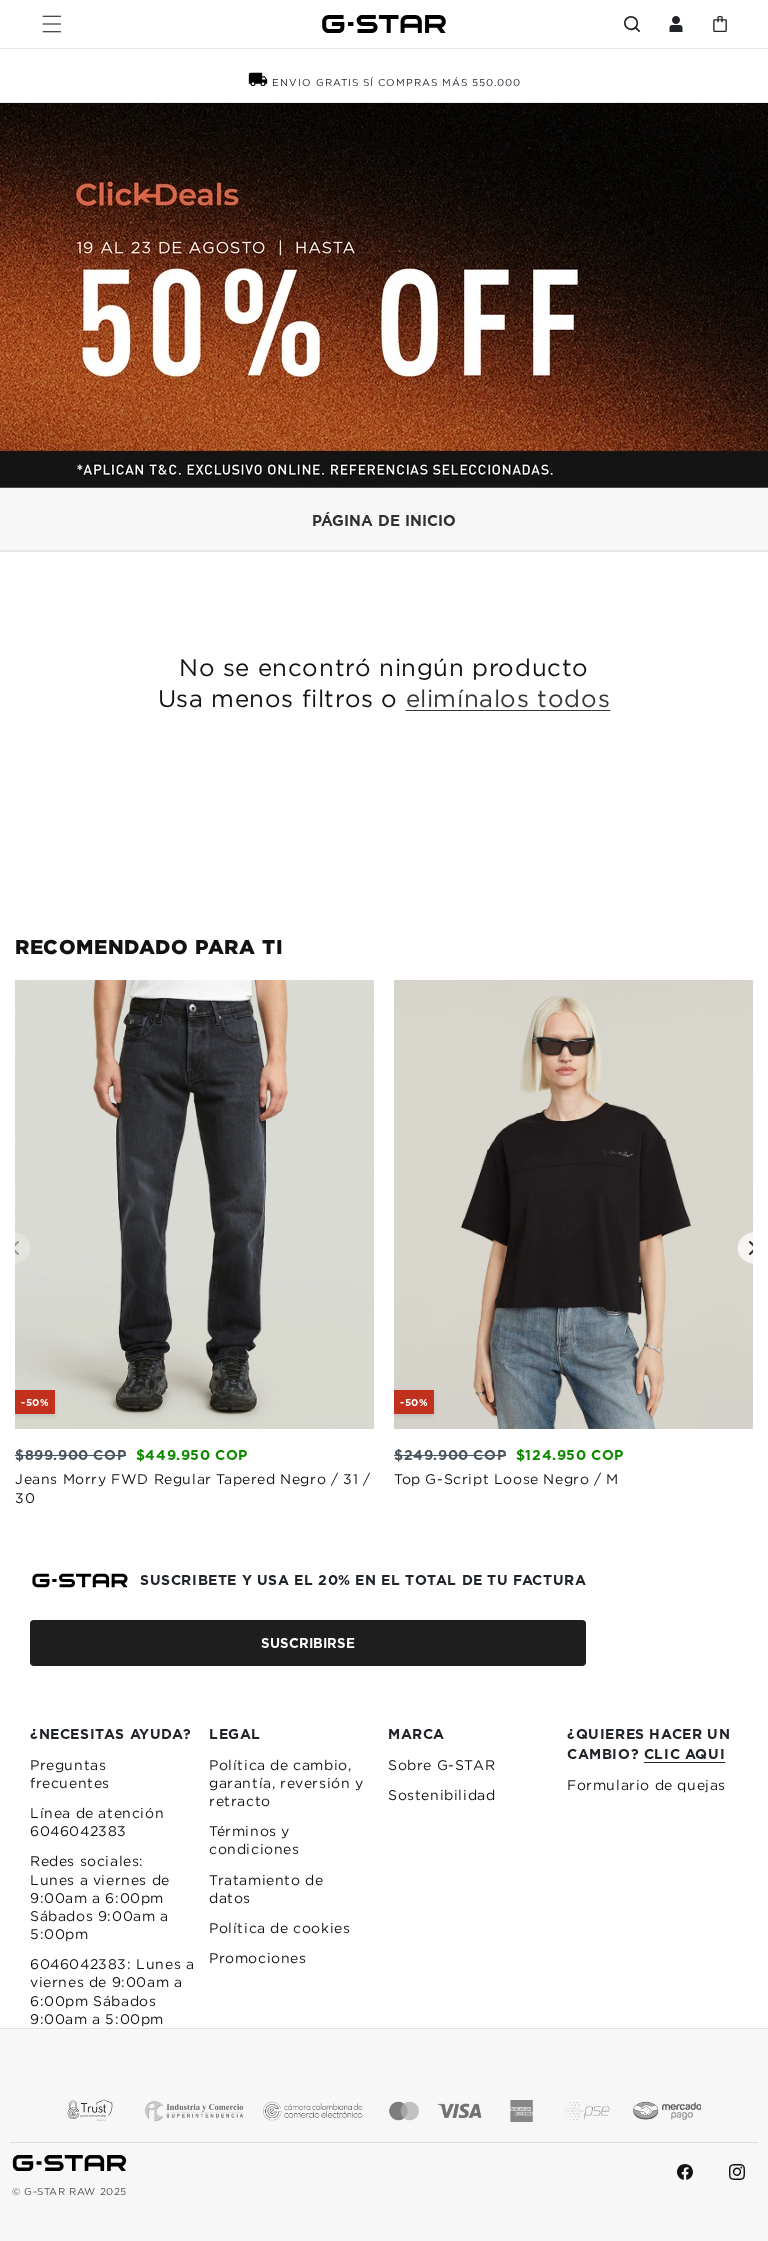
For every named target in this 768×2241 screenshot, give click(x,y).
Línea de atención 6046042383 (97, 1822)
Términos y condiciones (254, 1840)
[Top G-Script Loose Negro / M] (573, 1423)
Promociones (258, 1958)
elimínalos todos (508, 698)
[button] (52, 24)
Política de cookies (279, 1928)
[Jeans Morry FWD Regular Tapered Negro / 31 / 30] (194, 1423)
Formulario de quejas (646, 1785)
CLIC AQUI (684, 1754)
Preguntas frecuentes (70, 1774)
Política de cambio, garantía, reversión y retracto (286, 1783)
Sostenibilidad (441, 1795)
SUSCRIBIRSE (308, 1643)
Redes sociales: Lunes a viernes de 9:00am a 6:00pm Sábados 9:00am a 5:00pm (100, 1897)
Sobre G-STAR (441, 1765)
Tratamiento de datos (266, 1889)
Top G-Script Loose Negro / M (506, 1478)
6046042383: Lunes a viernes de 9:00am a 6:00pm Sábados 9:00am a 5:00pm (112, 1991)
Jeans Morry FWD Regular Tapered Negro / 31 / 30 (192, 1488)
